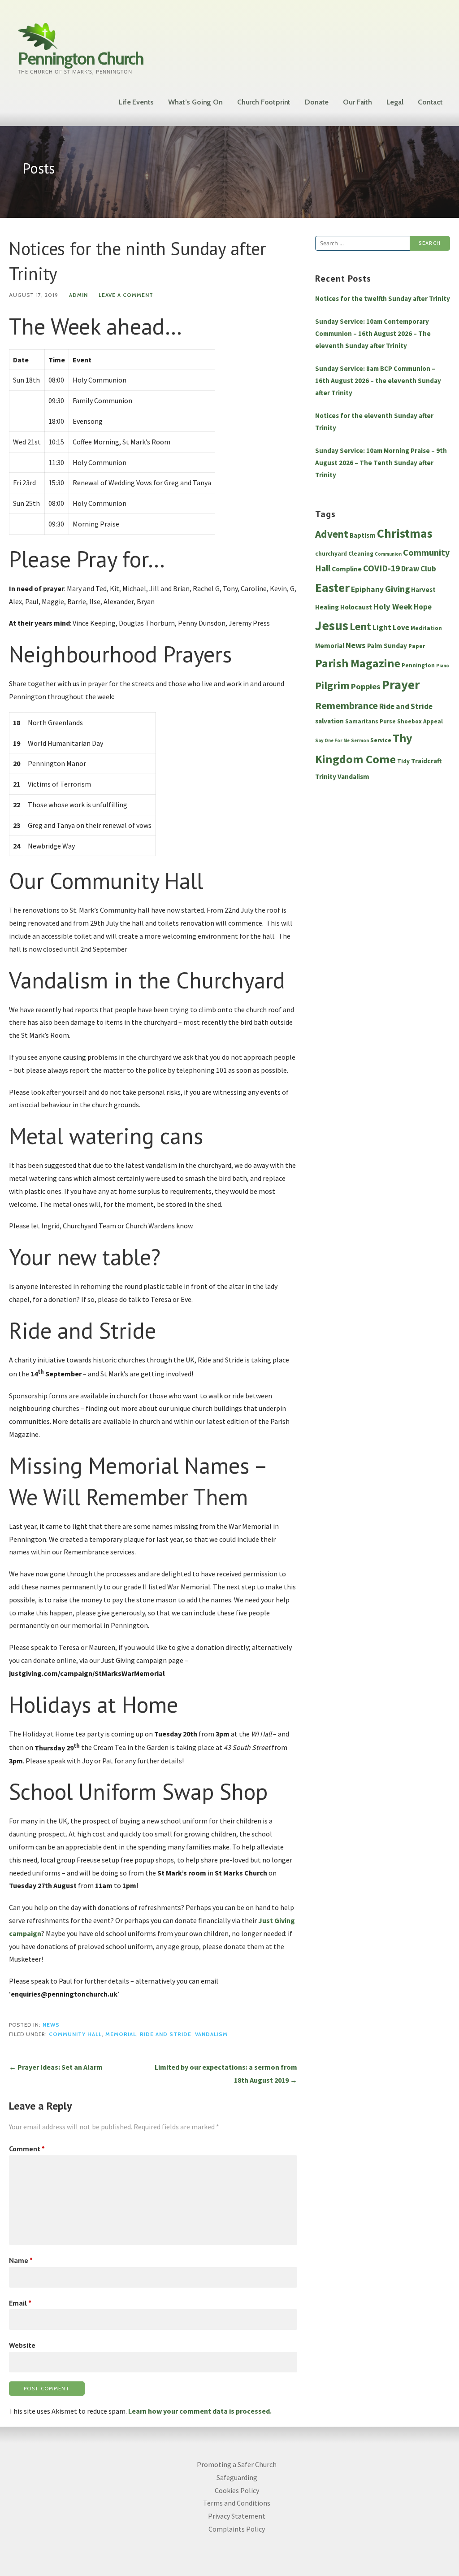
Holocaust (356, 607)
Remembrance (346, 705)
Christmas (405, 533)
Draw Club (419, 569)
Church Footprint (264, 102)
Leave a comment (126, 295)
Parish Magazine (358, 663)
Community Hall (75, 2034)
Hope (423, 607)
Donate (317, 102)
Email (20, 2303)
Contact (430, 102)
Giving (397, 589)
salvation (329, 721)
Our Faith (357, 102)
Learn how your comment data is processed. (200, 2411)
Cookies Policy (237, 2490)
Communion (388, 554)
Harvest (423, 590)
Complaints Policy (237, 2529)
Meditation (426, 628)
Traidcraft (427, 761)
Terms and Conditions (237, 2503)
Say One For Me (332, 741)
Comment (27, 2149)
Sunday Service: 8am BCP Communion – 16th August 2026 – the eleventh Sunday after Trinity (378, 381)
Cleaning (361, 554)
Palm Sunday (387, 646)
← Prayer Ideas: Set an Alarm (56, 2067)
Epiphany (367, 589)
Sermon (360, 741)
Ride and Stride (166, 2034)
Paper (417, 646)
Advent (332, 534)
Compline (347, 569)
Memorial (121, 2034)
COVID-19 (381, 568)
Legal (395, 102)
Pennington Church (81, 59)
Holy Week (393, 607)
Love (401, 627)
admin (78, 295)
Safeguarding (237, 2477)
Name (21, 2260)
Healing (327, 607)
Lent (360, 627)
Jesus (332, 625)
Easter (332, 588)
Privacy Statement (237, 2516)
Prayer (401, 685)
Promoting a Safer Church (237, 2464)
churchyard (331, 554)
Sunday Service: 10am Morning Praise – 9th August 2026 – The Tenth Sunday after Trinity (381, 463)
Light (382, 627)
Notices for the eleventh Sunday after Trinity (374, 422)
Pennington (418, 665)
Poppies (366, 686)
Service (381, 740)
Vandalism (211, 2034)
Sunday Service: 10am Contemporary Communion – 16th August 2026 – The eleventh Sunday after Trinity (373, 333)
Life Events (136, 102)
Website (22, 2345)
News (51, 2025)
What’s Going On (195, 102)
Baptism (363, 535)
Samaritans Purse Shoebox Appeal (394, 721)
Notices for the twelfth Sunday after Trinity (383, 298)
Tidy (403, 761)
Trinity (326, 777)
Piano (443, 666)
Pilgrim (332, 686)
